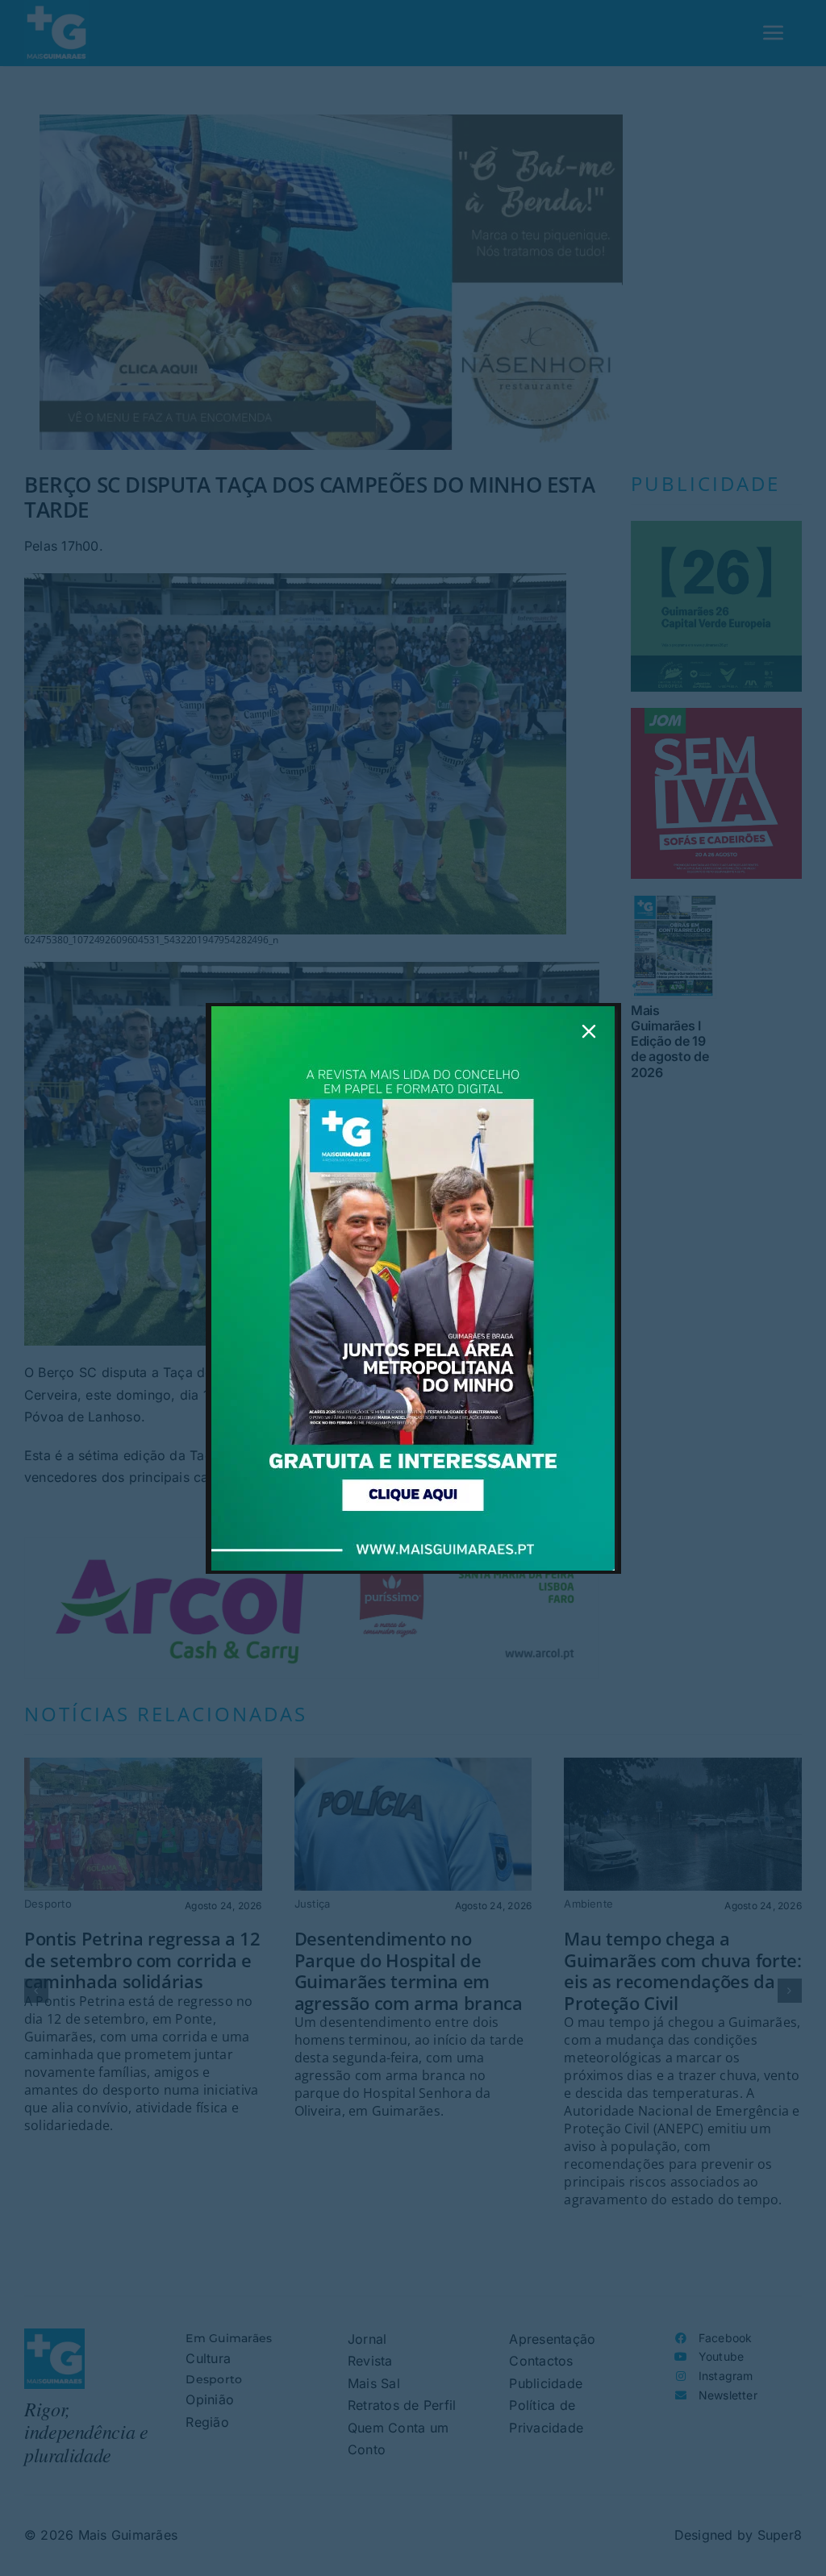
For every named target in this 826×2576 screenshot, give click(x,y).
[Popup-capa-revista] (413, 1013)
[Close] (589, 1031)
